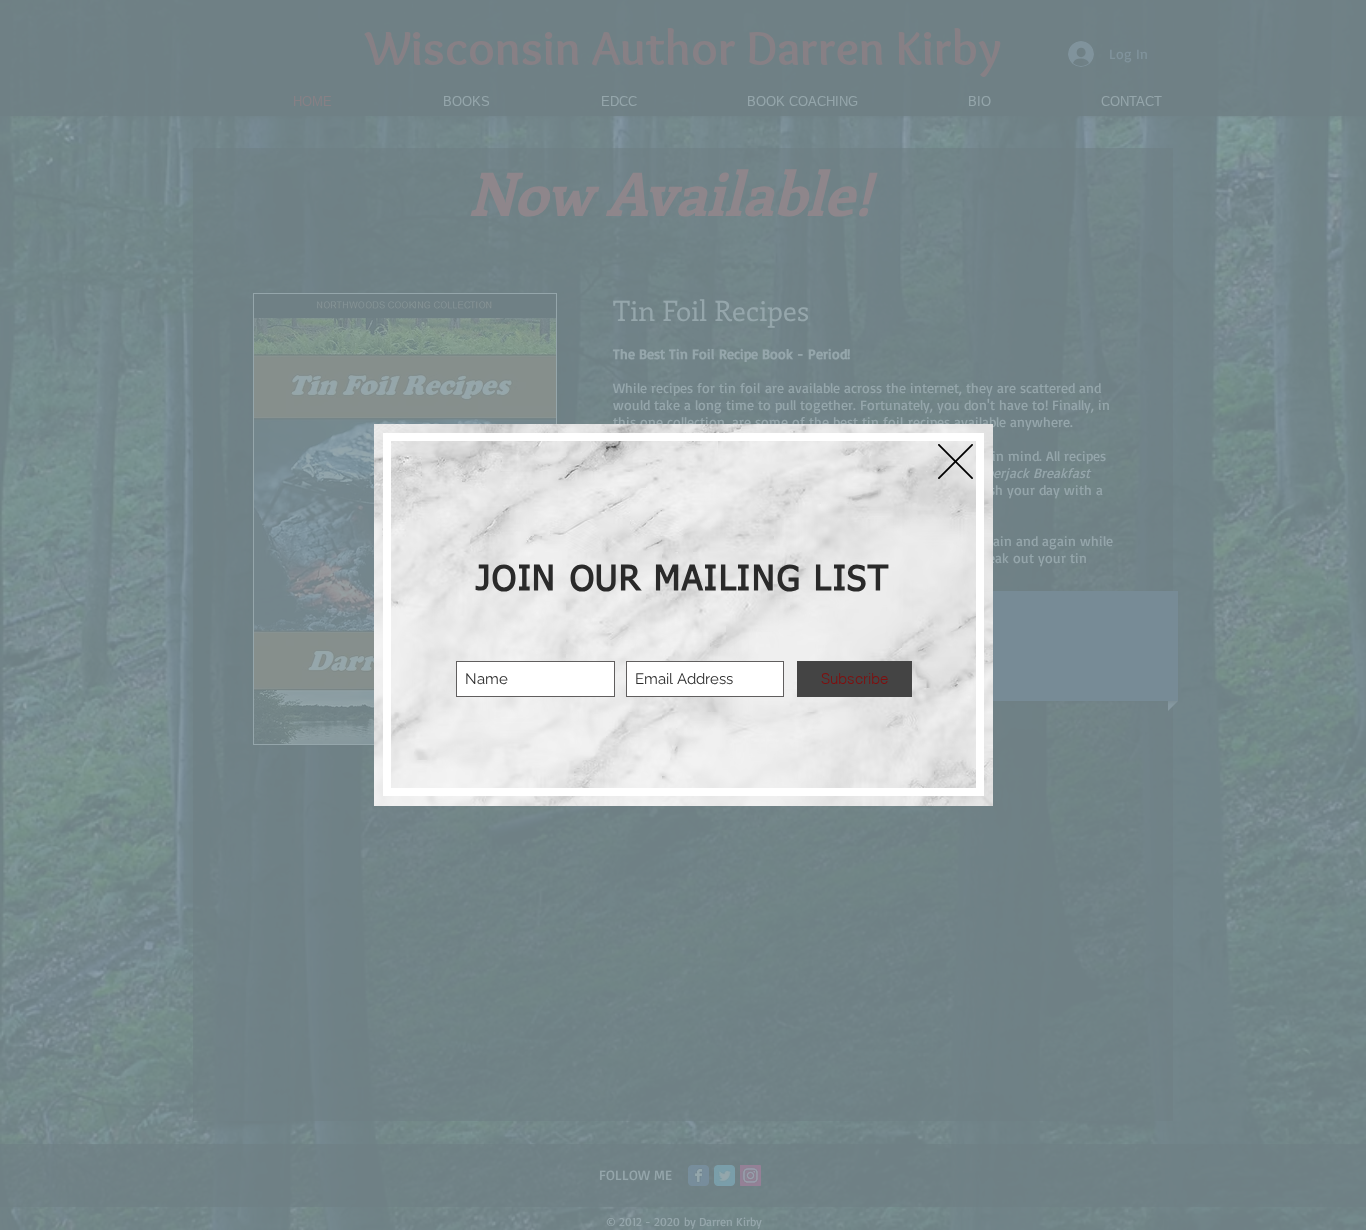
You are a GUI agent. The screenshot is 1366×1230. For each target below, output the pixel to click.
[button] (955, 461)
